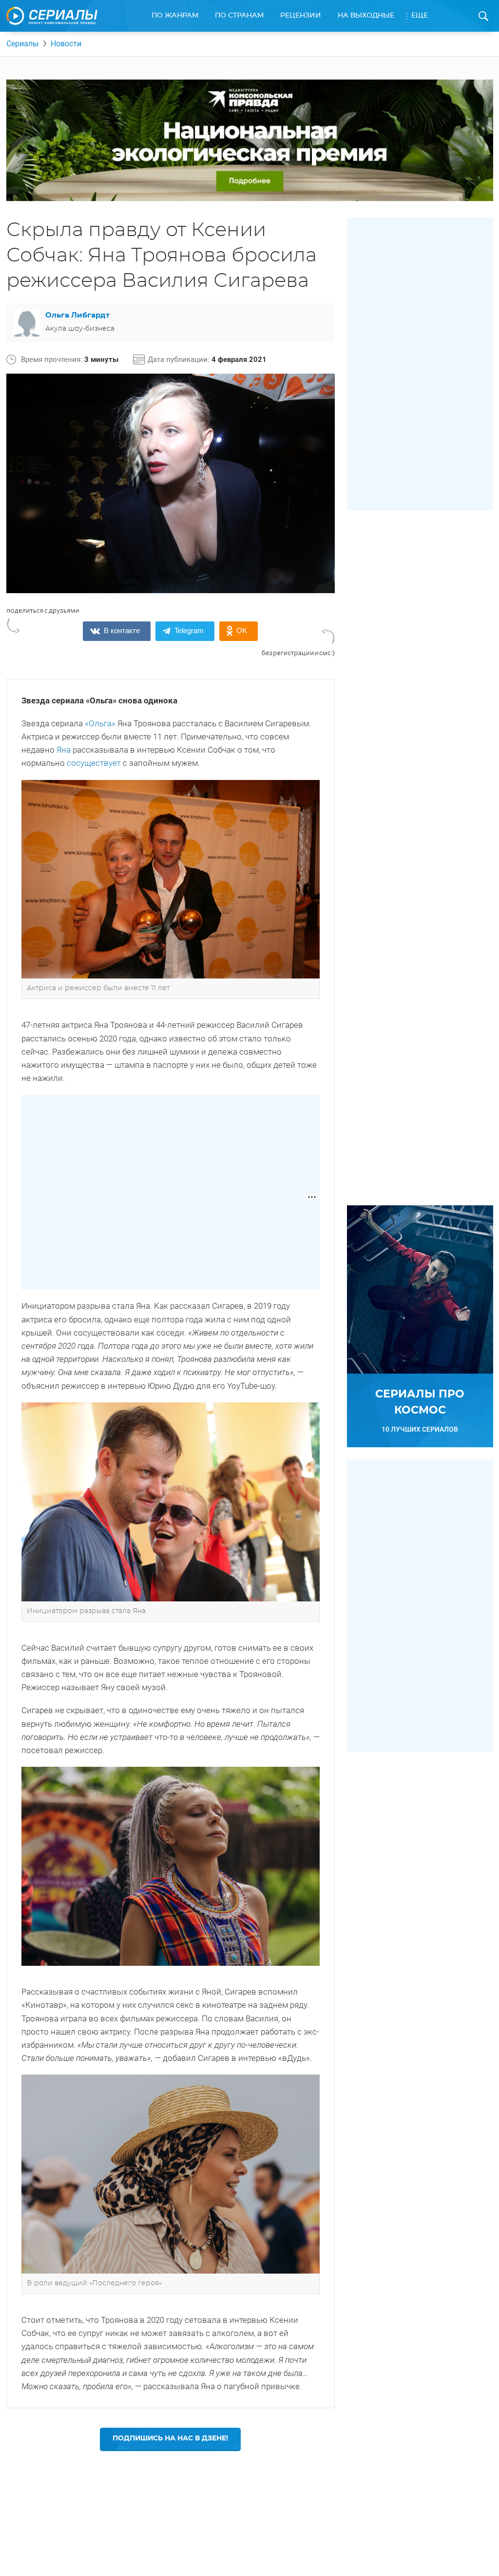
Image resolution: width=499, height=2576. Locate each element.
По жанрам (175, 16)
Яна (64, 750)
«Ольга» (100, 723)
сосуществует (94, 763)
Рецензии (301, 16)
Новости (66, 44)
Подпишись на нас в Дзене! (170, 2438)
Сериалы (22, 44)
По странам (239, 16)
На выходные (366, 16)
